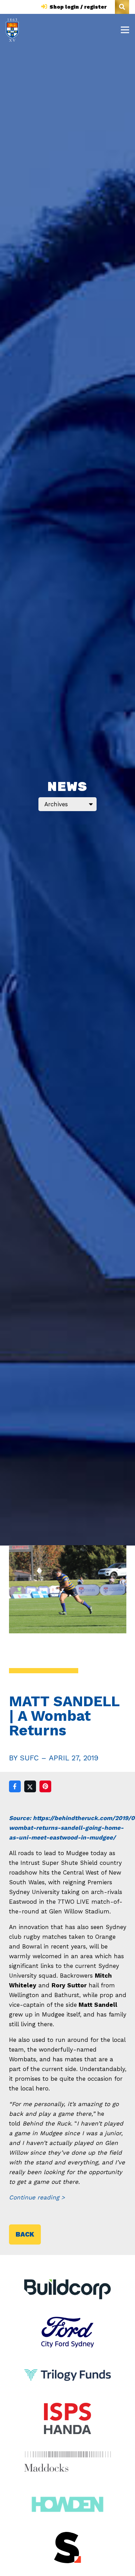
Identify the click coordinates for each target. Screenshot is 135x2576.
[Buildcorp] (68, 2289)
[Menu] (125, 30)
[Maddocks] (68, 2461)
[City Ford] (67, 2322)
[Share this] (15, 1786)
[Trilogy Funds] (67, 2365)
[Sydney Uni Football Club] (12, 30)
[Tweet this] (30, 1786)
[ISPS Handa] (67, 2408)
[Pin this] (45, 1786)
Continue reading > (37, 2197)
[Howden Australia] (67, 2494)
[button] (122, 7)
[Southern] (68, 2548)
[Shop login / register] (45, 7)
